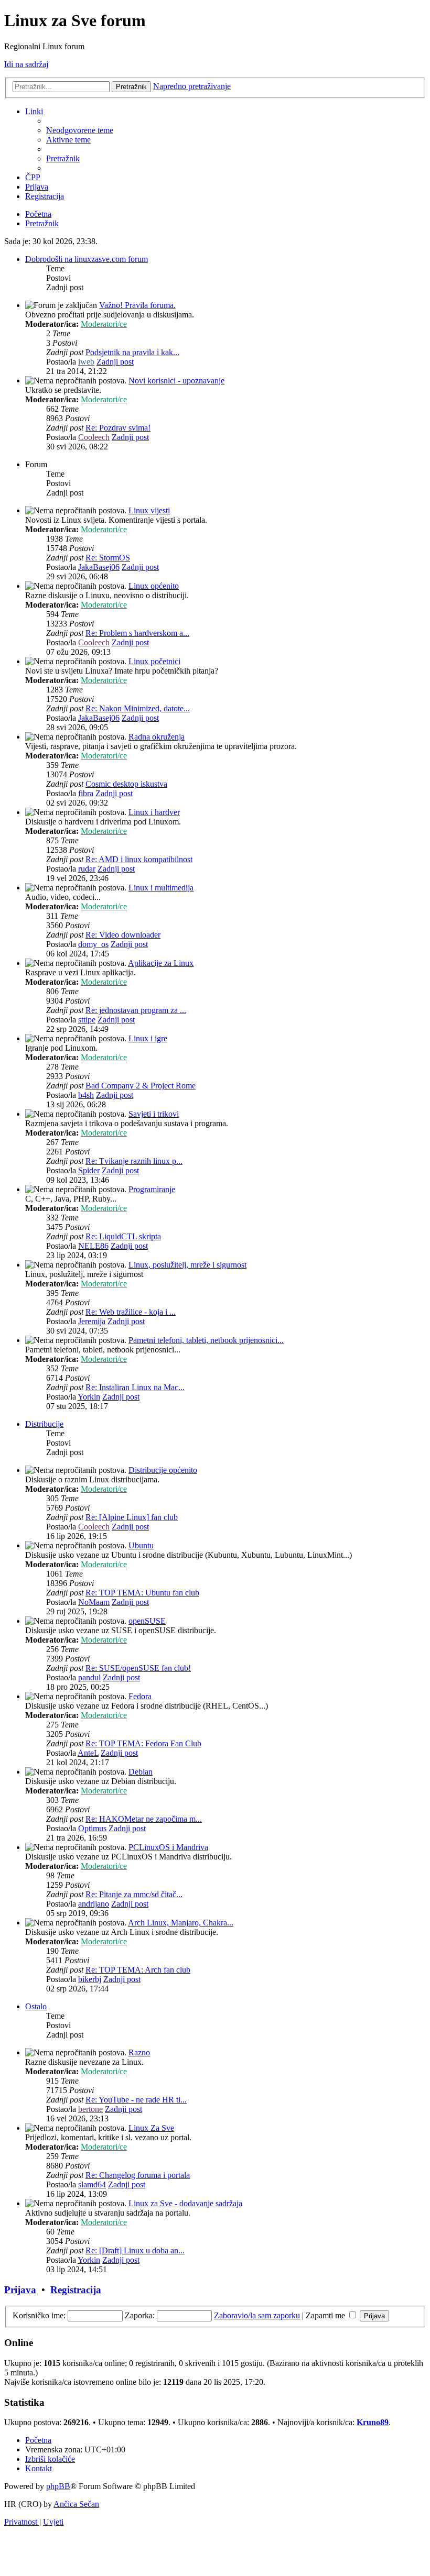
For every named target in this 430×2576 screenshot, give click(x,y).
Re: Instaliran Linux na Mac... (135, 1387)
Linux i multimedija (161, 888)
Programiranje (152, 1189)
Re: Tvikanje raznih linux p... (134, 1161)
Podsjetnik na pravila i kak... (132, 352)
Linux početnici (154, 661)
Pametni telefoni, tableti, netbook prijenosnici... (206, 1340)
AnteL (88, 1753)
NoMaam (94, 1602)
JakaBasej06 (99, 567)
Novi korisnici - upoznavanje (176, 381)
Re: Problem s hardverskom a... (137, 633)
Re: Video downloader (123, 935)
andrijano (94, 1904)
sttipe (87, 1020)
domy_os (93, 944)
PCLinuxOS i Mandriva (168, 1847)
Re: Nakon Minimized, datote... (138, 708)
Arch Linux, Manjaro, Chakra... (181, 1923)
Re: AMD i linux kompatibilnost (139, 859)
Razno (139, 2052)
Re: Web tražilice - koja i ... (131, 1312)
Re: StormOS (108, 558)
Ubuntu (141, 1545)
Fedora (140, 1696)
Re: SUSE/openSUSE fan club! (138, 1668)
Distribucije (44, 1424)
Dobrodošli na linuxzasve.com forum (87, 259)
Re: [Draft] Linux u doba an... (135, 2250)
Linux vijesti (149, 510)
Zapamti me (326, 2315)
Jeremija (92, 1321)
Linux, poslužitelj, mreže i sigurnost (187, 1265)
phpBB (58, 2486)
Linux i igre (148, 1038)
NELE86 (93, 1246)
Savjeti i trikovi (154, 1114)
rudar (87, 869)
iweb (86, 362)
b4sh (86, 1095)
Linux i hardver (154, 812)
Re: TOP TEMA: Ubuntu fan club (142, 1593)
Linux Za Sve (151, 2128)
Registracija (76, 2290)
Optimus (92, 1828)
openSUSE (147, 1621)
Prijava (20, 2290)
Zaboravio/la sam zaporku (257, 2315)
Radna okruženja (157, 737)
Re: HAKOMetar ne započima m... (144, 1819)
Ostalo (36, 2006)
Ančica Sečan (76, 2504)
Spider (89, 1170)
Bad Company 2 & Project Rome (141, 1086)
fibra (86, 793)
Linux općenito (154, 586)
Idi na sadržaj (26, 64)
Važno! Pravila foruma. (137, 305)
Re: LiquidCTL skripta (123, 1236)
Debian (141, 1772)
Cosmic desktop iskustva (126, 784)
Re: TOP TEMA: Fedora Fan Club (143, 1743)
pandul (89, 1677)
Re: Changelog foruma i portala (138, 2175)
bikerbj (90, 1979)
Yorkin (89, 1397)
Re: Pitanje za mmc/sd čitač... (134, 1894)
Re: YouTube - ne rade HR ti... (136, 2100)
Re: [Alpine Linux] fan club (132, 1517)
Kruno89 (373, 2422)
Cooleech (94, 437)
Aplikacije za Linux (161, 963)
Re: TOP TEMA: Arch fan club (138, 1970)
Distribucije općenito (163, 1470)
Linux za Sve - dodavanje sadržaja (185, 2203)
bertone (90, 2109)
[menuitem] (80, 130)
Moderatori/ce (104, 324)
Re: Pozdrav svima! (118, 428)
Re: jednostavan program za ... (136, 1010)
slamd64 (92, 2184)
